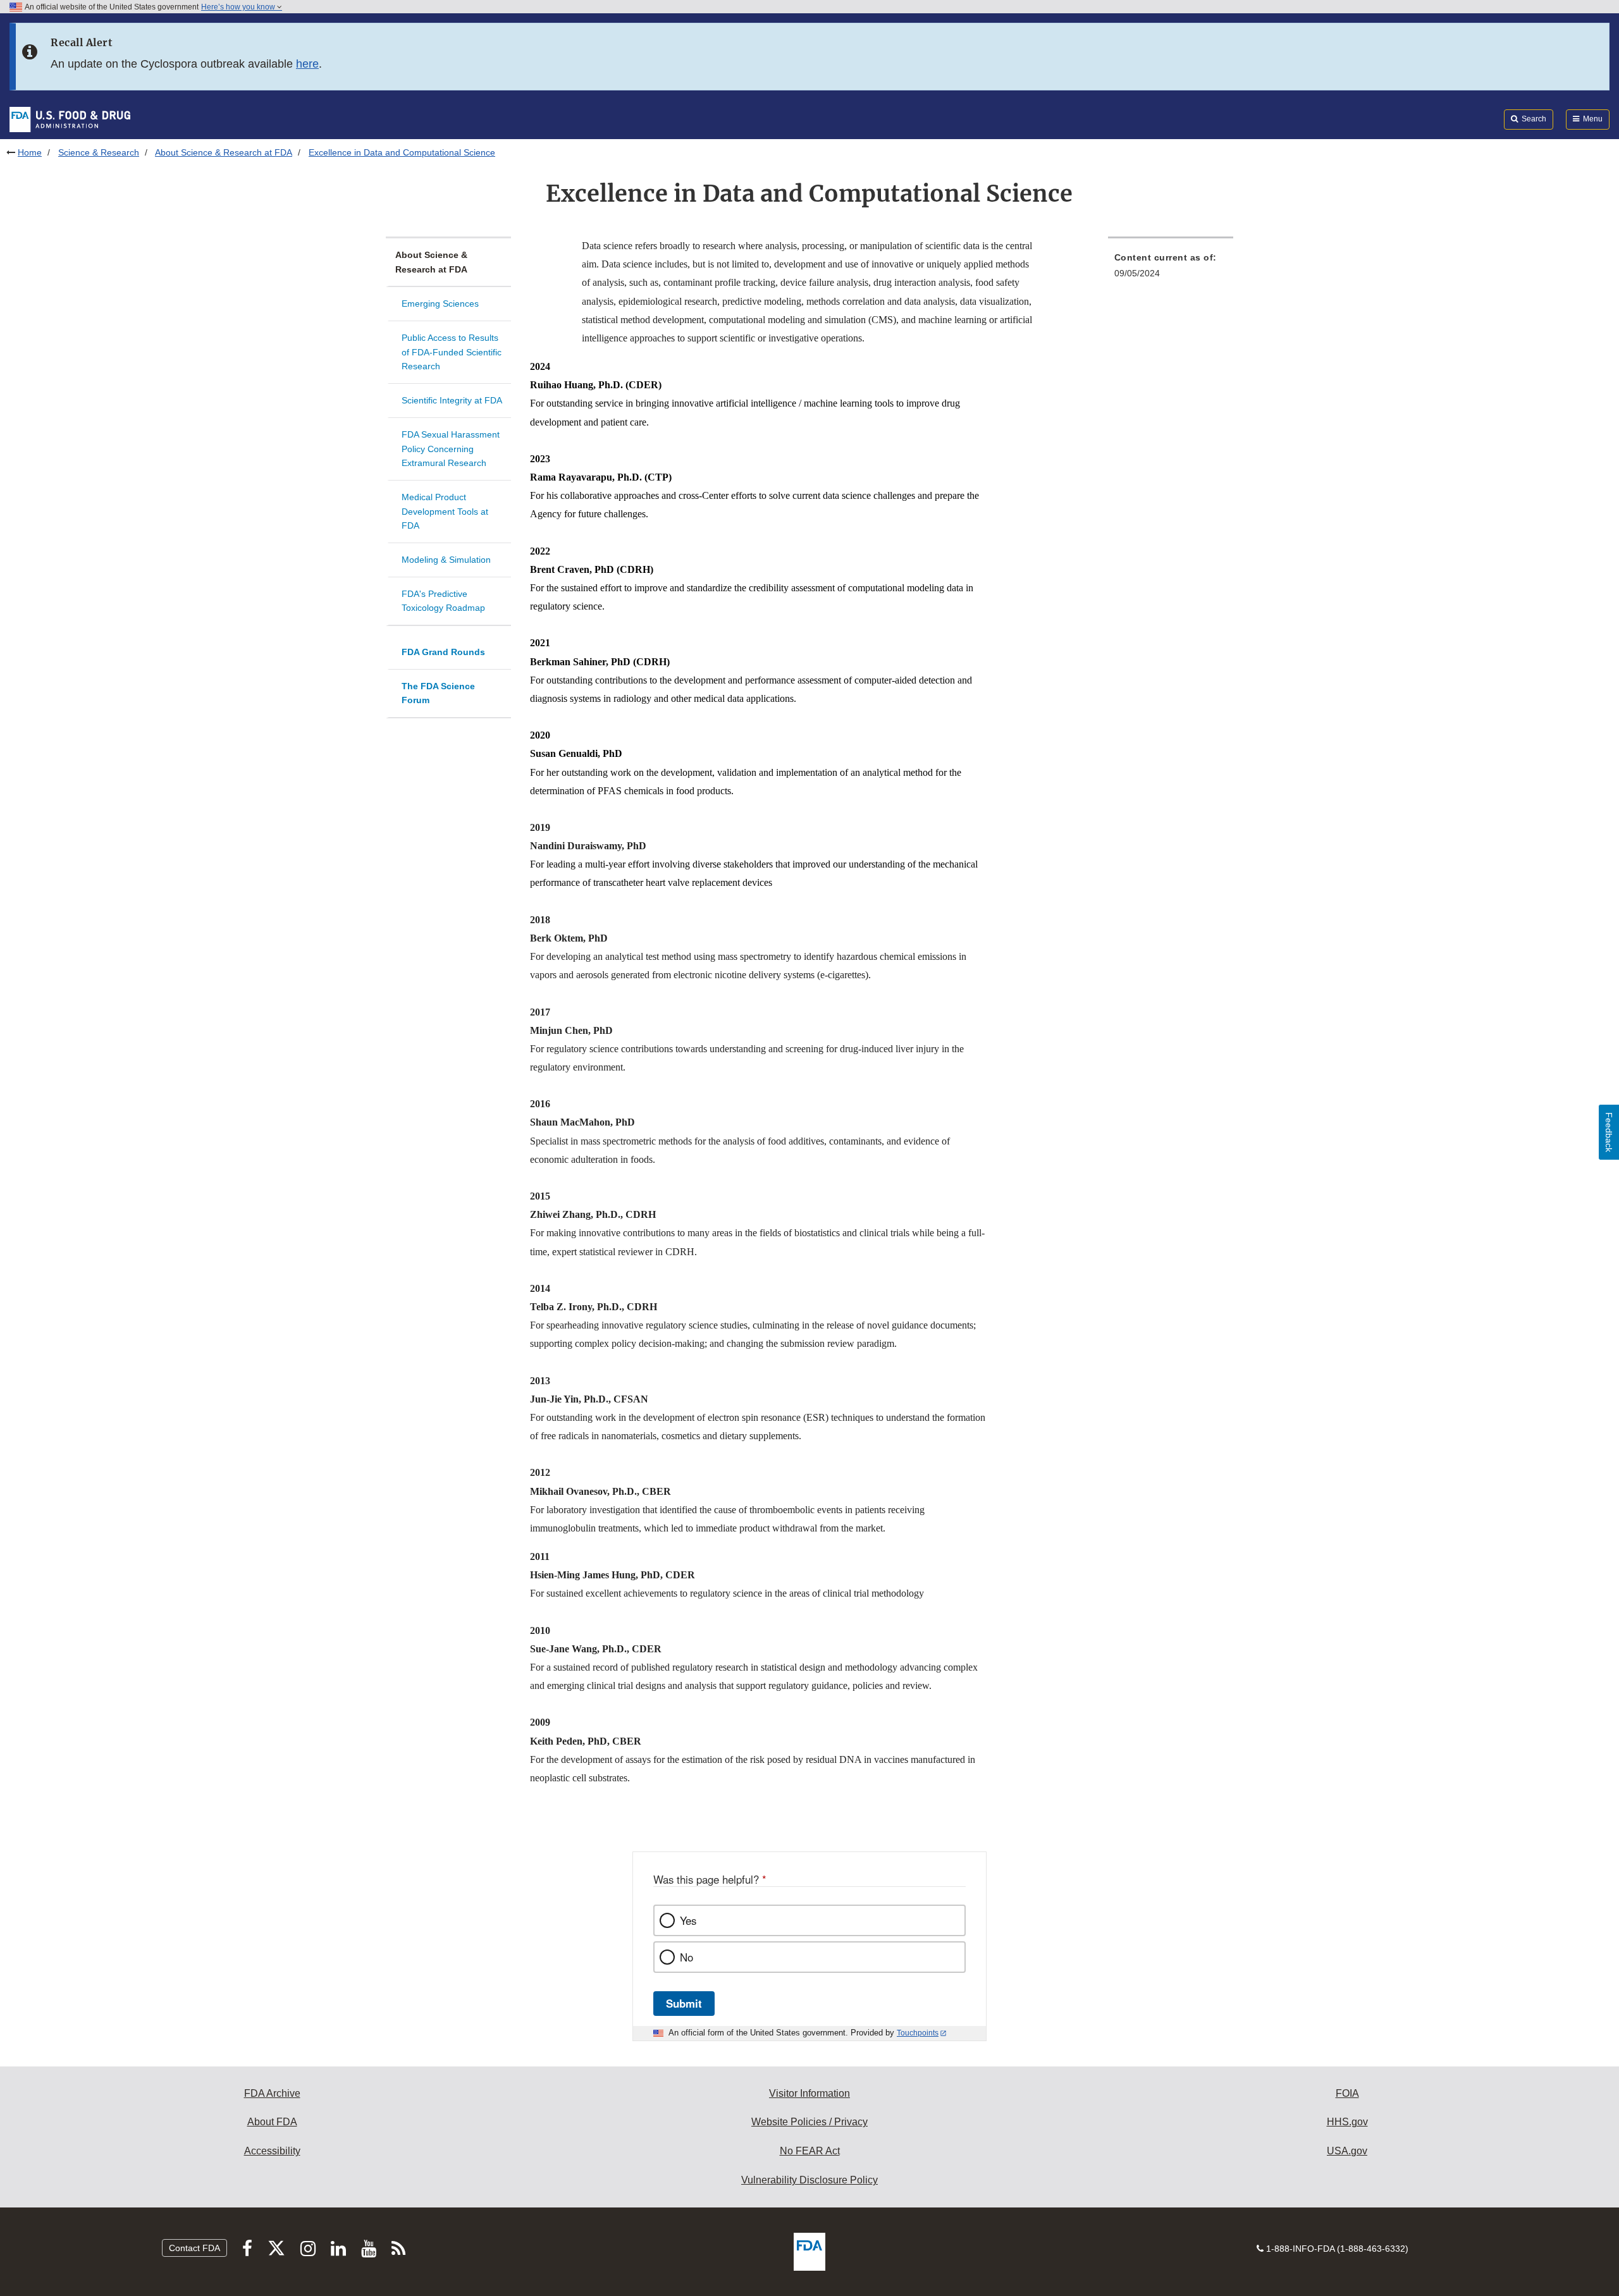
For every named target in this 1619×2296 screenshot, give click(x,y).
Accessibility (272, 2151)
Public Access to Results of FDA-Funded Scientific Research (452, 352)
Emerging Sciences (440, 304)
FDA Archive (272, 2093)
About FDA (272, 2122)
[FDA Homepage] (70, 119)
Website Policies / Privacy (809, 2122)
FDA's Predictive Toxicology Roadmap (443, 601)
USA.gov (1347, 2151)
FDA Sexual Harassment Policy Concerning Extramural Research (451, 449)
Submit (684, 2003)
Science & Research (99, 152)
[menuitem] (1171, 269)
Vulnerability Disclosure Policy (809, 2180)
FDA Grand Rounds (443, 652)
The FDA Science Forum (438, 693)
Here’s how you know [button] (239, 7)
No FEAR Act (810, 2151)
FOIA (1347, 2093)
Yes (688, 1920)
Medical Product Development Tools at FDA (445, 511)
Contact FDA (194, 2248)
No (686, 1957)
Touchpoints (918, 2033)
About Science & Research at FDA (224, 152)
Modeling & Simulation (446, 560)
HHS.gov (1347, 2122)
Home (30, 152)
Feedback (1609, 1132)
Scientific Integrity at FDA (452, 400)
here (307, 64)
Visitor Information (809, 2093)
